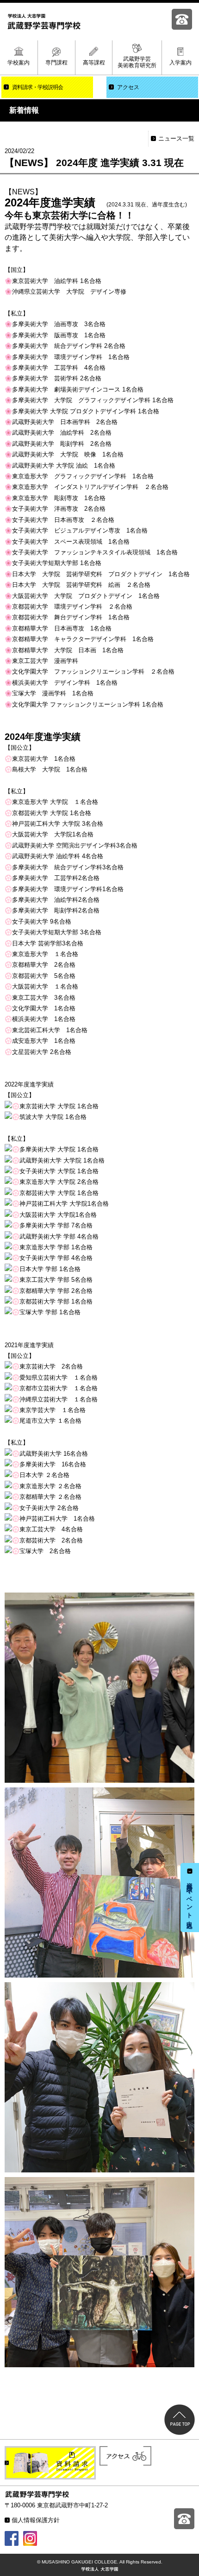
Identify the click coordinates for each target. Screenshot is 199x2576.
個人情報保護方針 (36, 2520)
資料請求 (37, 87)
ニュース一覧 (176, 138)
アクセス (128, 87)
